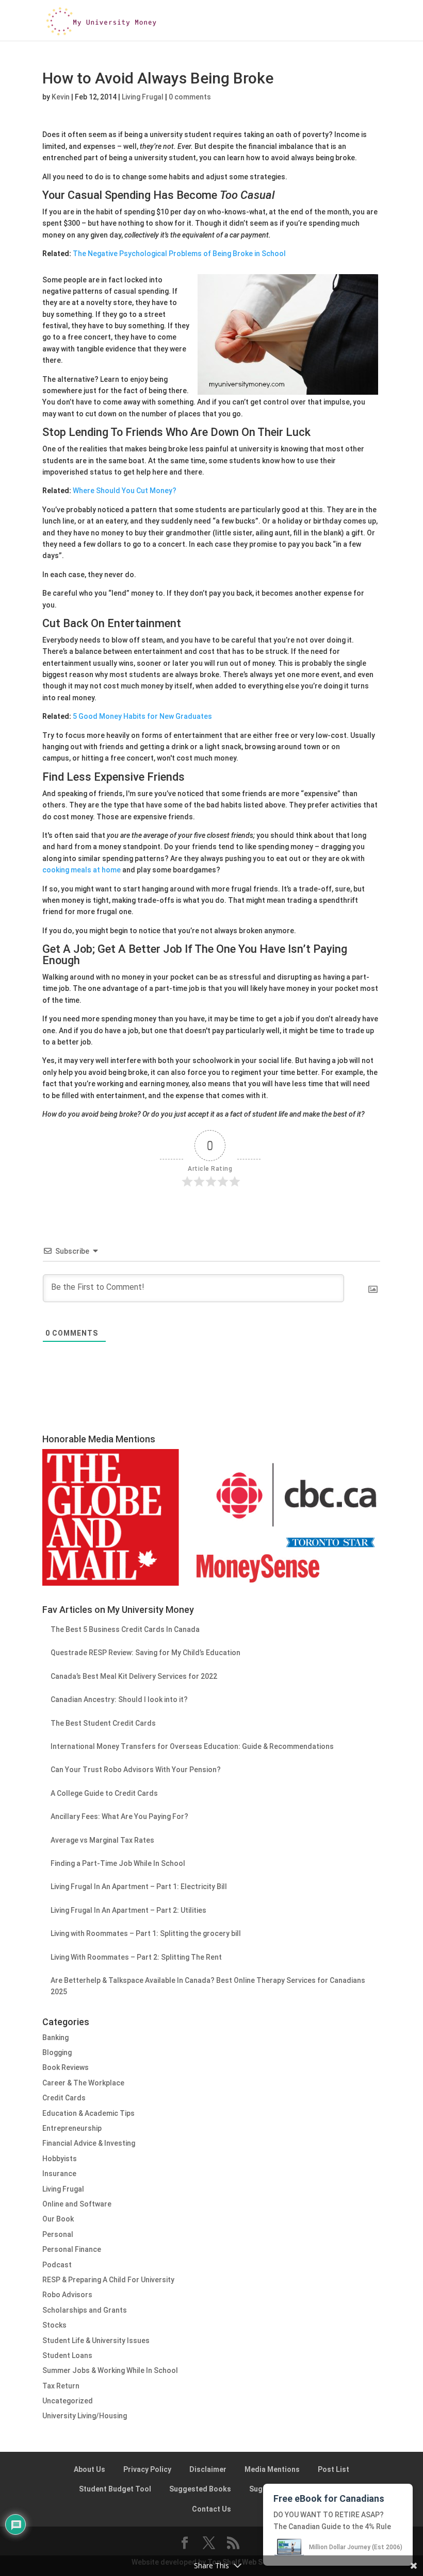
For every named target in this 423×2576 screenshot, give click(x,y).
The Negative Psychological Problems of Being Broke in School (179, 254)
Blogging (57, 2052)
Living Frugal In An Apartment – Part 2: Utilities (128, 1910)
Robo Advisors (67, 2295)
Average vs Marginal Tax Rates (102, 1840)
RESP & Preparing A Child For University (108, 2280)
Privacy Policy (147, 2469)
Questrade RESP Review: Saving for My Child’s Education (145, 1653)
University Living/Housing (85, 2416)
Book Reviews (66, 2067)
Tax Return (61, 2386)
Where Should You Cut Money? (125, 491)
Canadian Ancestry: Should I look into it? (119, 1699)
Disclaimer (208, 2469)
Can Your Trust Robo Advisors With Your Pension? (136, 1770)
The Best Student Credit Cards (103, 1723)
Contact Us (211, 2509)
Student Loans (67, 2355)
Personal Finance (72, 2249)
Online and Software (77, 2204)
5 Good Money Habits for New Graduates (142, 716)
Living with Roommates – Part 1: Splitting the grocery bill (146, 1933)
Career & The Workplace (83, 2083)
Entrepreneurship (72, 2128)
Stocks (54, 2325)
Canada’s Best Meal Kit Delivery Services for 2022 (134, 1676)
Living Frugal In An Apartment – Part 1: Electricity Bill (139, 1887)
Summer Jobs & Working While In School (110, 2370)
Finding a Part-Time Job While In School (118, 1863)
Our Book (58, 2219)
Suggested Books (200, 2489)
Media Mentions (272, 2469)
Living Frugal (143, 97)
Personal (58, 2234)
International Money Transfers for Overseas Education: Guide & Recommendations (192, 1746)
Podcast (57, 2265)
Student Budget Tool (115, 2489)
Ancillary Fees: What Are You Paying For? (119, 1816)
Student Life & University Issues (96, 2341)
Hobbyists (60, 2159)
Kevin (61, 97)
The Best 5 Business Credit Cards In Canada (125, 1629)
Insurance (59, 2174)
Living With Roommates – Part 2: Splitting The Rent (136, 1957)
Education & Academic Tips (88, 2113)
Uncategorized (68, 2401)
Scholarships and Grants (85, 2310)
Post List (333, 2469)
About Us (90, 2469)
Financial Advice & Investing (89, 2143)
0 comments (190, 97)
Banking (55, 2038)
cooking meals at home (82, 870)
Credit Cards (64, 2098)
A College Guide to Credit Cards (104, 1793)
